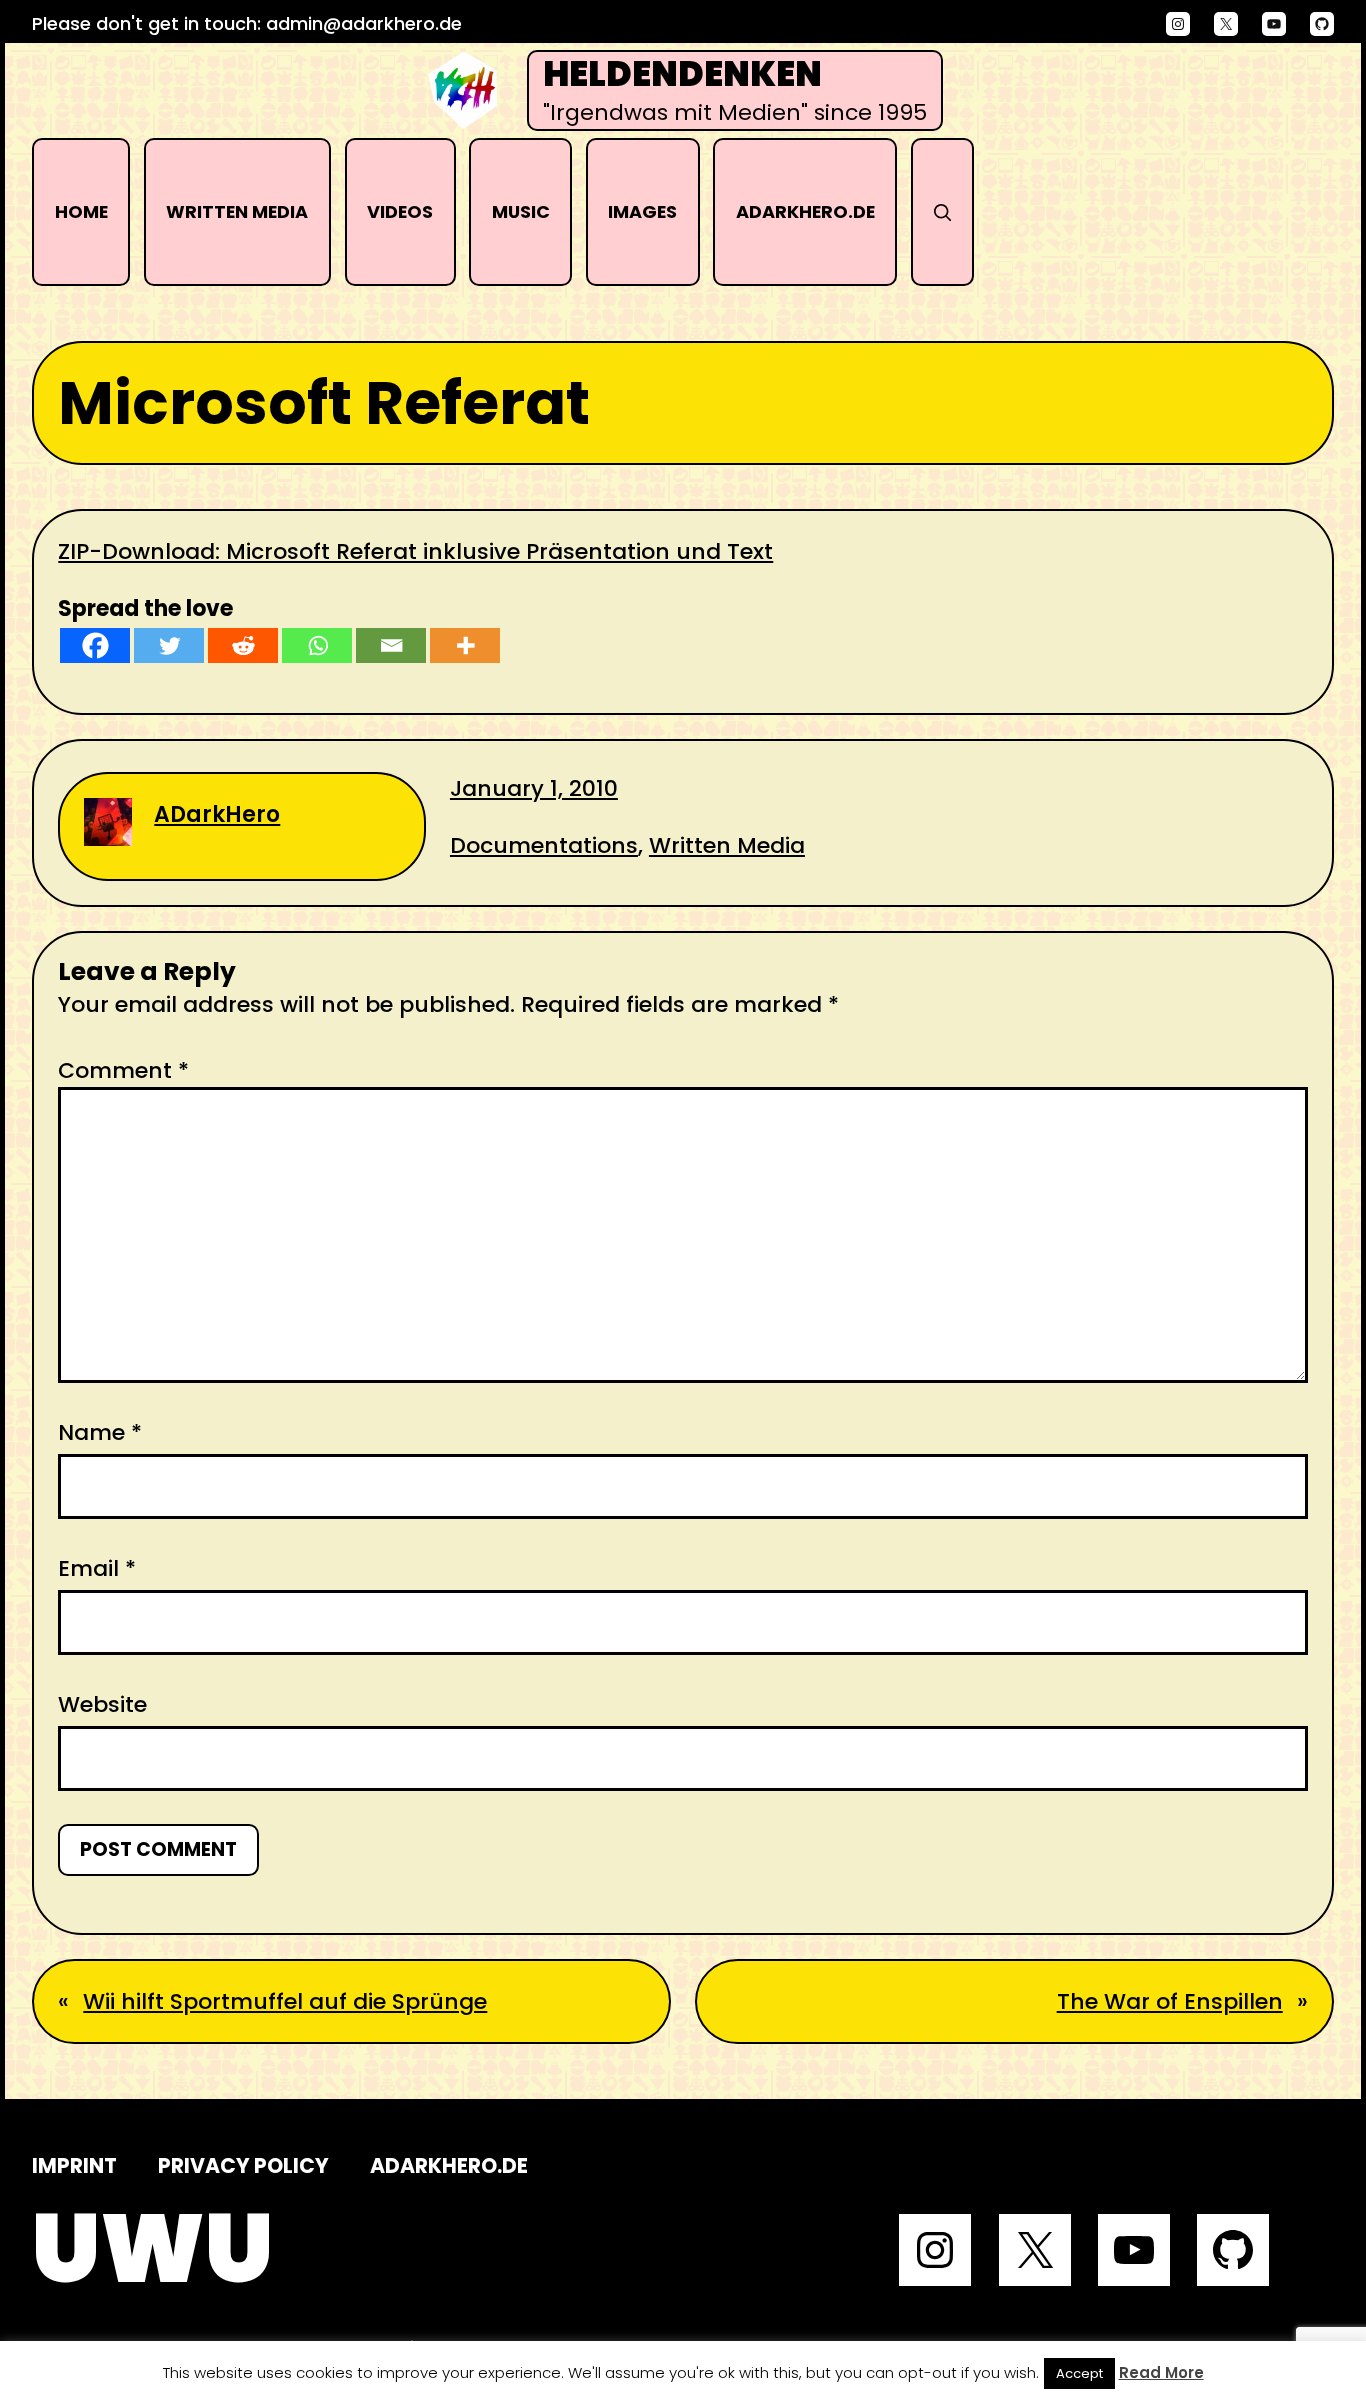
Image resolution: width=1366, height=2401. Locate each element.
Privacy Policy (243, 2165)
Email (97, 1568)
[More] (465, 645)
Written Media (237, 211)
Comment (123, 1070)
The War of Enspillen (1170, 2001)
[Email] (391, 645)
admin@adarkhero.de (364, 23)
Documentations (544, 845)
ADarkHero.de (805, 211)
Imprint (74, 2165)
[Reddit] (243, 645)
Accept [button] (1079, 2373)
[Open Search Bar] (942, 212)
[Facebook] (95, 645)
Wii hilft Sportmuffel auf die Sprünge (285, 2001)
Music (521, 211)
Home (81, 211)
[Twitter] (169, 645)
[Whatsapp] (317, 645)
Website (102, 1704)
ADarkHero (217, 814)
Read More (1161, 2372)
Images (642, 211)
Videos (400, 211)
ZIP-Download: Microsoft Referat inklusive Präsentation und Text (415, 551)
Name (100, 1432)
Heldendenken (682, 74)
